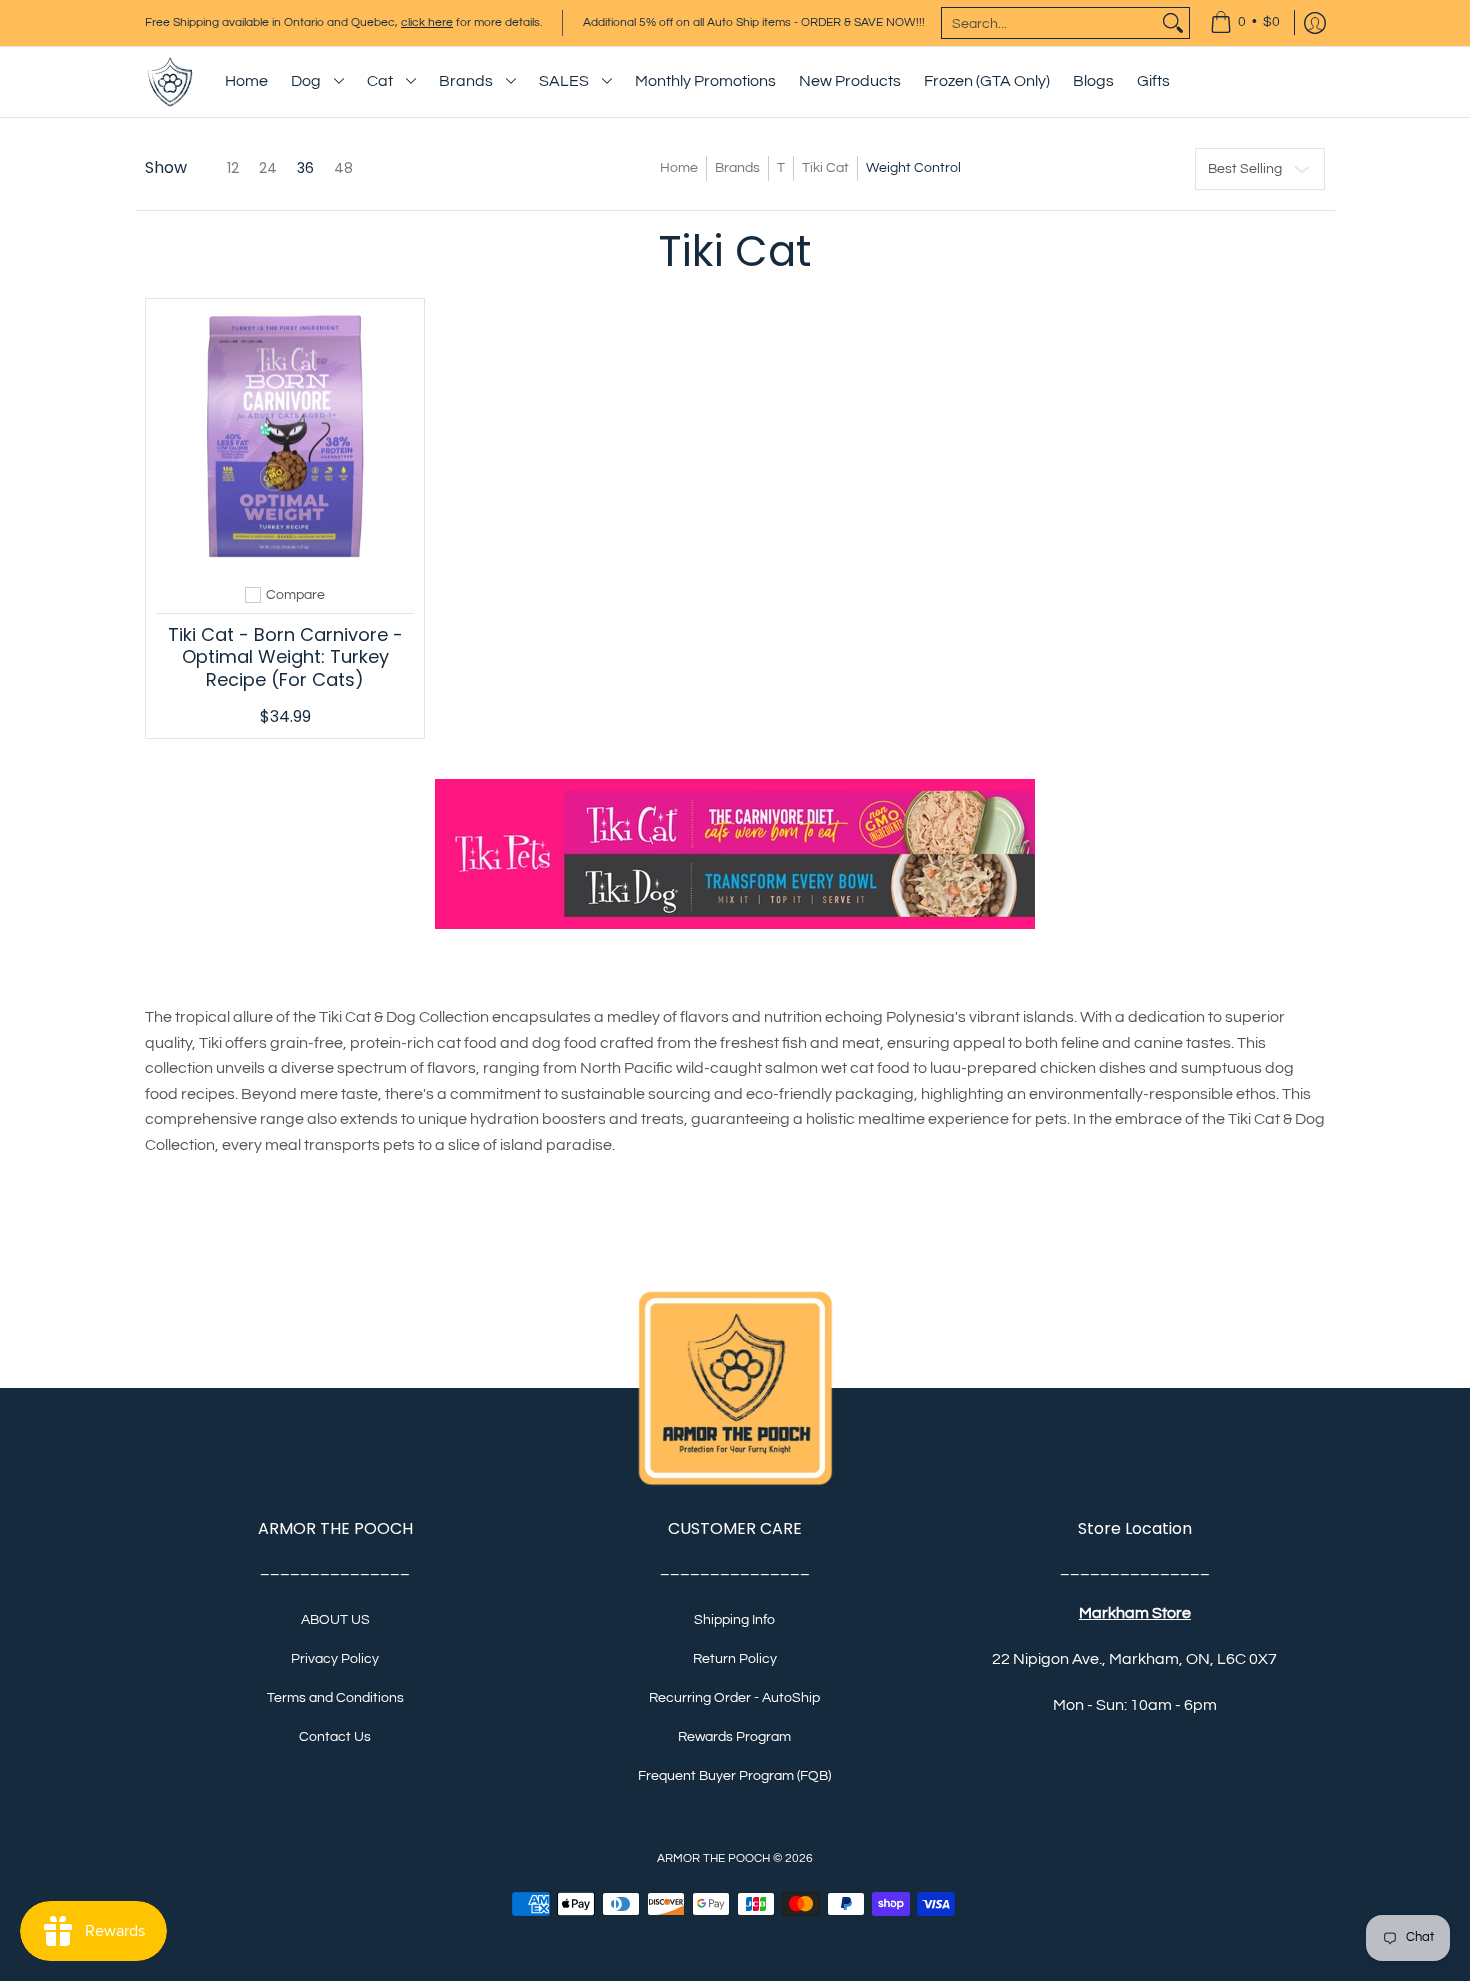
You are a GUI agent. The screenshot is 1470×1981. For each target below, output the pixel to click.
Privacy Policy (335, 1659)
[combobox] (1049, 23)
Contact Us (335, 1737)
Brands (737, 168)
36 (305, 168)
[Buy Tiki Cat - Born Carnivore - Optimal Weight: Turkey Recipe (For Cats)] (285, 438)
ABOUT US (335, 1620)
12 (233, 168)
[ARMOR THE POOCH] (170, 82)
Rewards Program (734, 1737)
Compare (295, 595)
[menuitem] (1245, 23)
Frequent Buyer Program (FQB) (734, 1776)
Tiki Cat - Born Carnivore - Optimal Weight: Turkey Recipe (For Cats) (285, 657)
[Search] (1173, 23)
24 (268, 168)
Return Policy (735, 1659)
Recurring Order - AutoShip (734, 1698)
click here (427, 22)
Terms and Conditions (335, 1698)
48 (343, 168)
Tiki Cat (825, 168)
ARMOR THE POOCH (713, 1858)
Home (679, 168)
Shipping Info (734, 1620)
